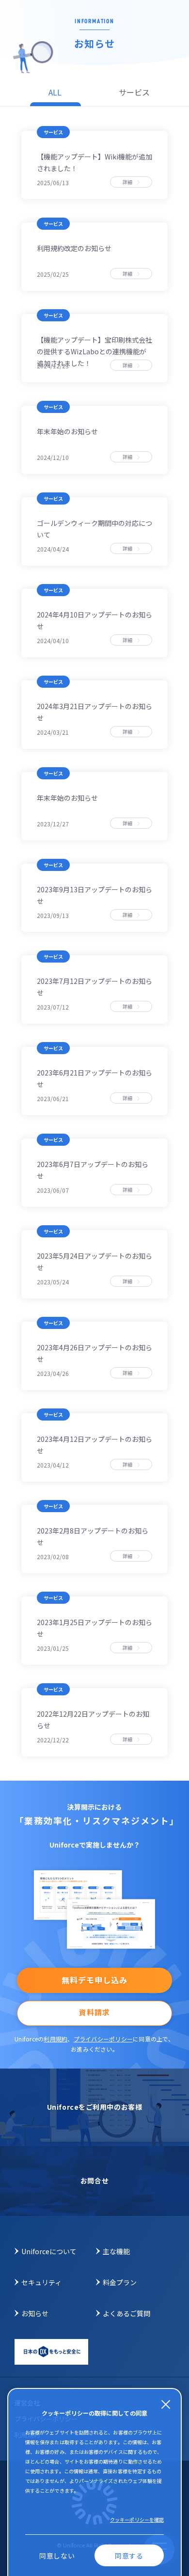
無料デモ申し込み (94, 1980)
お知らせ (35, 2313)
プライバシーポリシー (103, 2039)
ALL (55, 92)
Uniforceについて (49, 2251)
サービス (134, 92)
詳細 (130, 182)
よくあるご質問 (126, 2313)
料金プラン (120, 2282)
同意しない (57, 2556)
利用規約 (55, 2039)
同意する (129, 2556)
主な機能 (116, 2251)
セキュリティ (41, 2282)
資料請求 (94, 2012)
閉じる (165, 2404)
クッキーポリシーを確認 (137, 2520)
